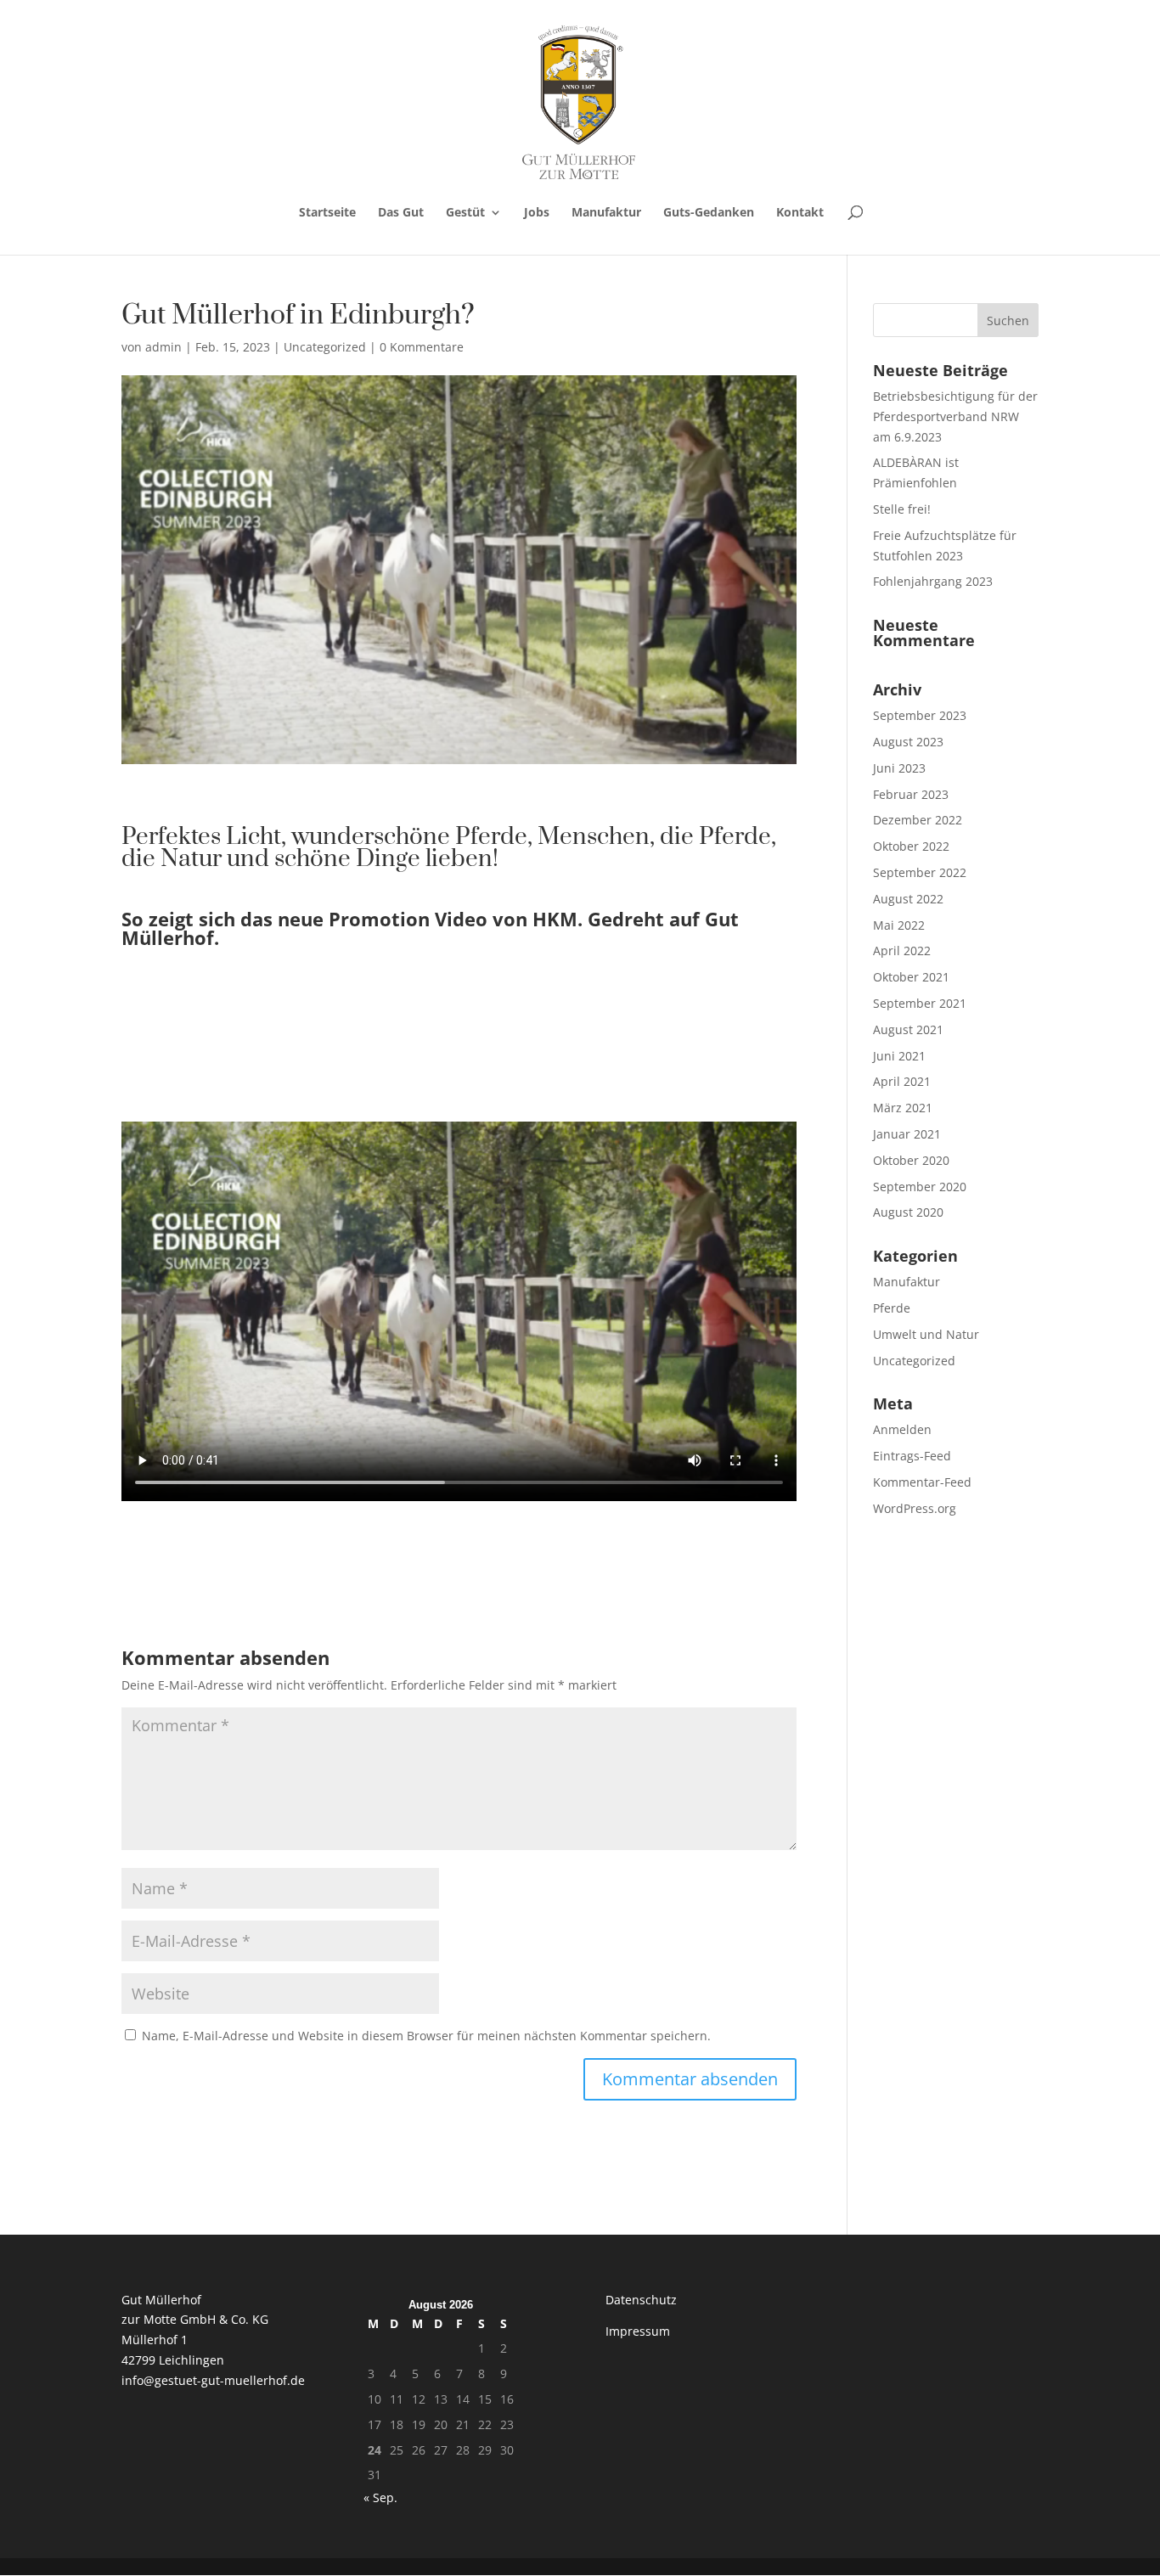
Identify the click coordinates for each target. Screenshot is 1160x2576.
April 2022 (902, 951)
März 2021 (903, 1108)
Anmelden (902, 1429)
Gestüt (465, 213)
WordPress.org (915, 1508)
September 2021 (920, 1003)
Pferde (892, 1308)
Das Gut (401, 213)
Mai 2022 (899, 925)
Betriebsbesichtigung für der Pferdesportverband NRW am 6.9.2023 (955, 416)
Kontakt (800, 213)
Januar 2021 (907, 1134)
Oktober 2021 (911, 977)
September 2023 (920, 715)
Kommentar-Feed (922, 1482)
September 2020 (920, 1187)
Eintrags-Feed (912, 1456)
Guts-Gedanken (709, 213)
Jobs (537, 213)
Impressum (638, 2331)
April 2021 (902, 1081)
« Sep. (380, 2497)
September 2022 (920, 872)
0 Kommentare (422, 347)
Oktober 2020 (911, 1160)
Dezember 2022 (918, 820)
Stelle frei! (902, 509)
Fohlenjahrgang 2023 (933, 581)
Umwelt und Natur (926, 1334)
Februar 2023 (911, 794)
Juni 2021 (899, 1056)
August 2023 (908, 742)
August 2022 (908, 899)
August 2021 (908, 1029)
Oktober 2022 (911, 846)
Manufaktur (606, 213)
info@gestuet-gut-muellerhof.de (213, 2380)
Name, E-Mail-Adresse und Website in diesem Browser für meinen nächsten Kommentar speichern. (426, 2036)
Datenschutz (641, 2300)
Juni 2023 (899, 768)
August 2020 (908, 1212)
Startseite (327, 213)
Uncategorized (325, 347)
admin (163, 347)
